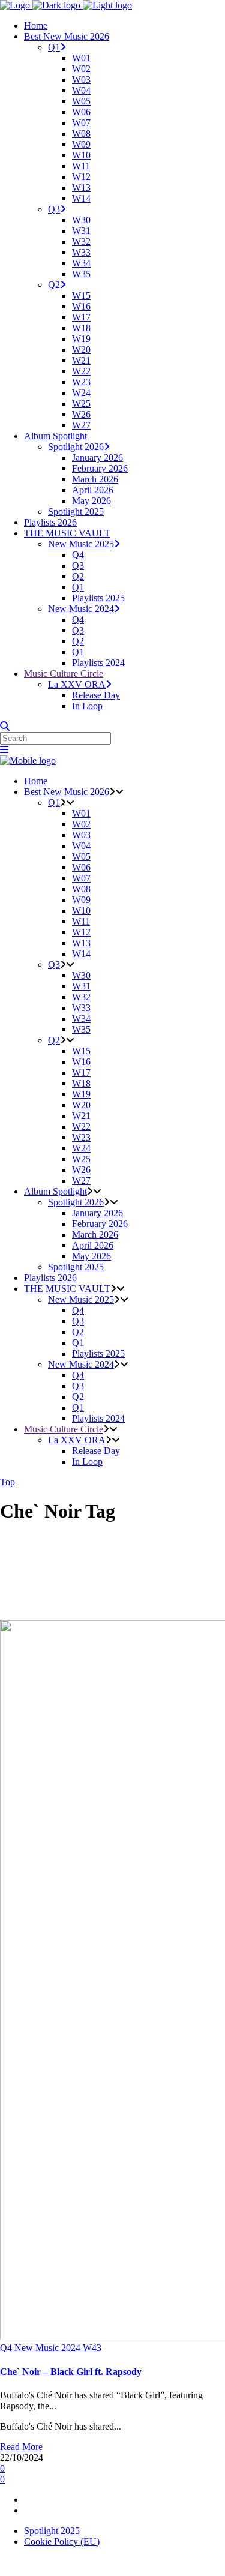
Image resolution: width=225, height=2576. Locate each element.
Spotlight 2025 (52, 2531)
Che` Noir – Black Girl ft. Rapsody (71, 2372)
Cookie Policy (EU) (62, 2541)
